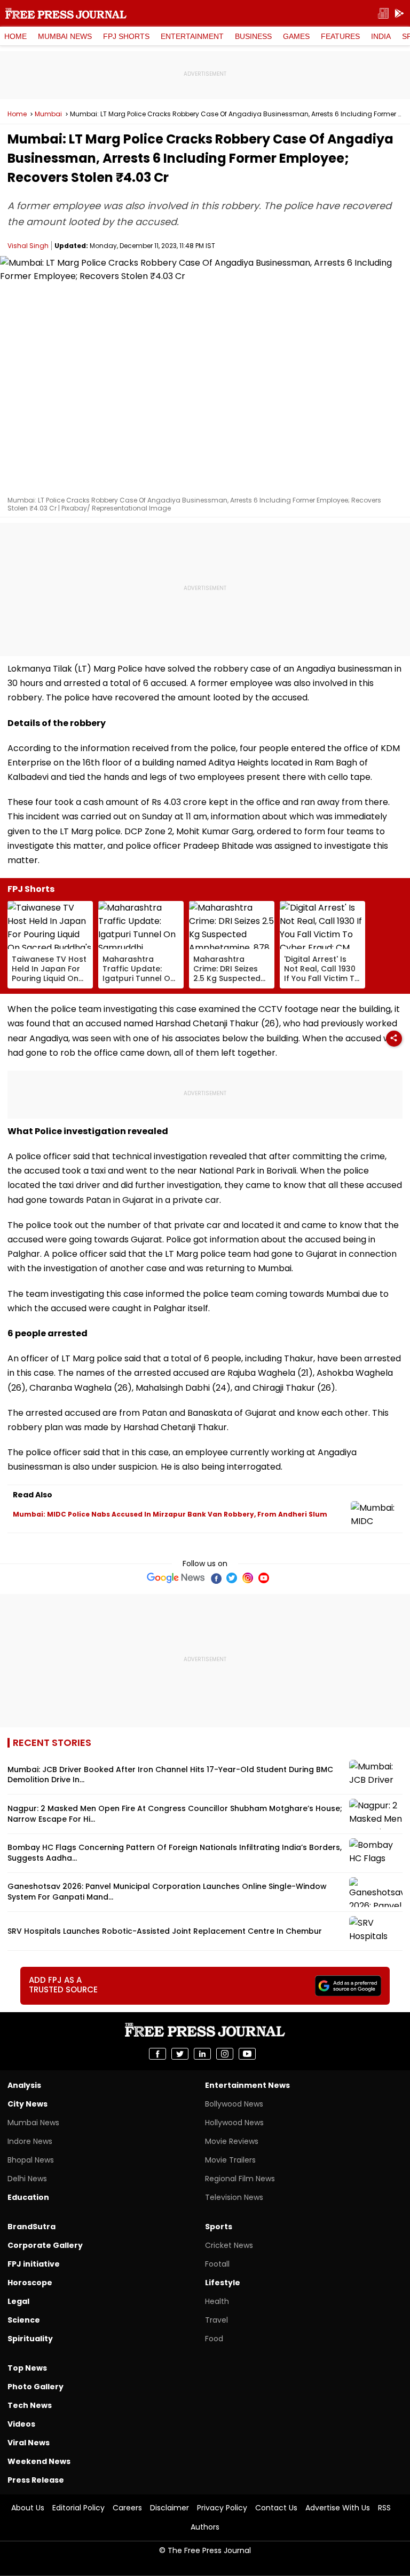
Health (217, 2301)
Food (214, 2339)
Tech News (30, 2405)
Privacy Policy (222, 2508)
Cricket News (229, 2245)
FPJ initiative (34, 2264)
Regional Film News (240, 2179)
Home (15, 36)
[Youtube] (264, 1578)
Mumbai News (65, 36)
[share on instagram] (225, 2054)
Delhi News (27, 2179)
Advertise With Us (338, 2508)
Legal (18, 2301)
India (381, 36)
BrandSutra (31, 2227)
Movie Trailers (230, 2160)
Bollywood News (234, 2104)
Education (28, 2197)
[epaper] (383, 14)
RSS (384, 2508)
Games (296, 36)
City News (27, 2104)
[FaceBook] (216, 1578)
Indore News (30, 2141)
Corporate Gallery (45, 2245)
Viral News (29, 2443)
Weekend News (39, 2461)
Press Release (36, 2480)
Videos (21, 2424)
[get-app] (399, 14)
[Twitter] (232, 1578)
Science (24, 2320)
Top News (27, 2368)
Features (340, 36)
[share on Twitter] (180, 2054)
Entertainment (192, 36)
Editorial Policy (78, 2508)
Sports (219, 2227)
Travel (216, 2320)
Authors (205, 2527)
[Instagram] (248, 1578)
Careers (127, 2508)
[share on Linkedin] (202, 2054)
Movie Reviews (232, 2141)
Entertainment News (247, 2085)
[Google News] (176, 1578)
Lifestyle (223, 2283)
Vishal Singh (28, 246)
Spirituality (30, 2339)
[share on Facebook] (157, 2054)
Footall (217, 2264)
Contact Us (276, 2508)
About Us (28, 2508)
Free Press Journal (66, 13)
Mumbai (48, 114)
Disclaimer (169, 2508)
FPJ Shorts (126, 36)
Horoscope (30, 2283)
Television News (234, 2197)
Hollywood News (234, 2123)
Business (253, 36)
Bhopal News (31, 2160)
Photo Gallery (36, 2387)
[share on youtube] (247, 2054)
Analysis (24, 2085)
